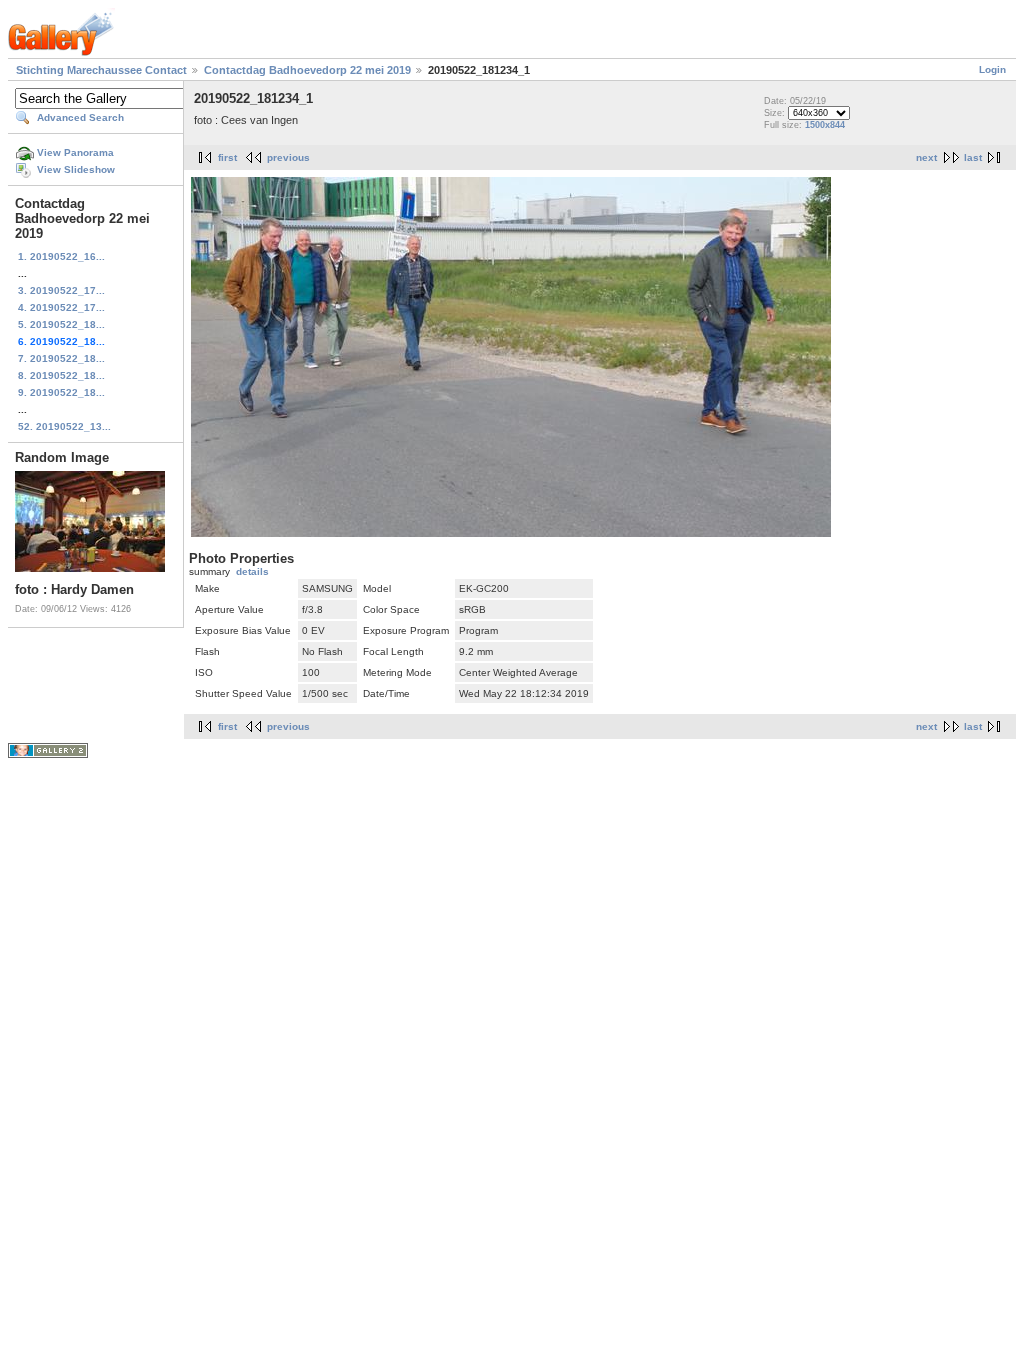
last (973, 157)
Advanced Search (80, 117)
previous (288, 157)
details (252, 571)
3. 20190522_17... (61, 290)
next (926, 157)
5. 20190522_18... (61, 324)
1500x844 (825, 125)
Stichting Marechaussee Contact (101, 70)
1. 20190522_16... (61, 256)
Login (992, 69)
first (227, 157)
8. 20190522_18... (61, 375)
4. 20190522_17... (61, 307)
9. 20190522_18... (61, 392)
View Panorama (75, 152)
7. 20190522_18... (61, 358)
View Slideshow (76, 169)
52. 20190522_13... (64, 426)
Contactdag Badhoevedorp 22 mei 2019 (307, 70)
